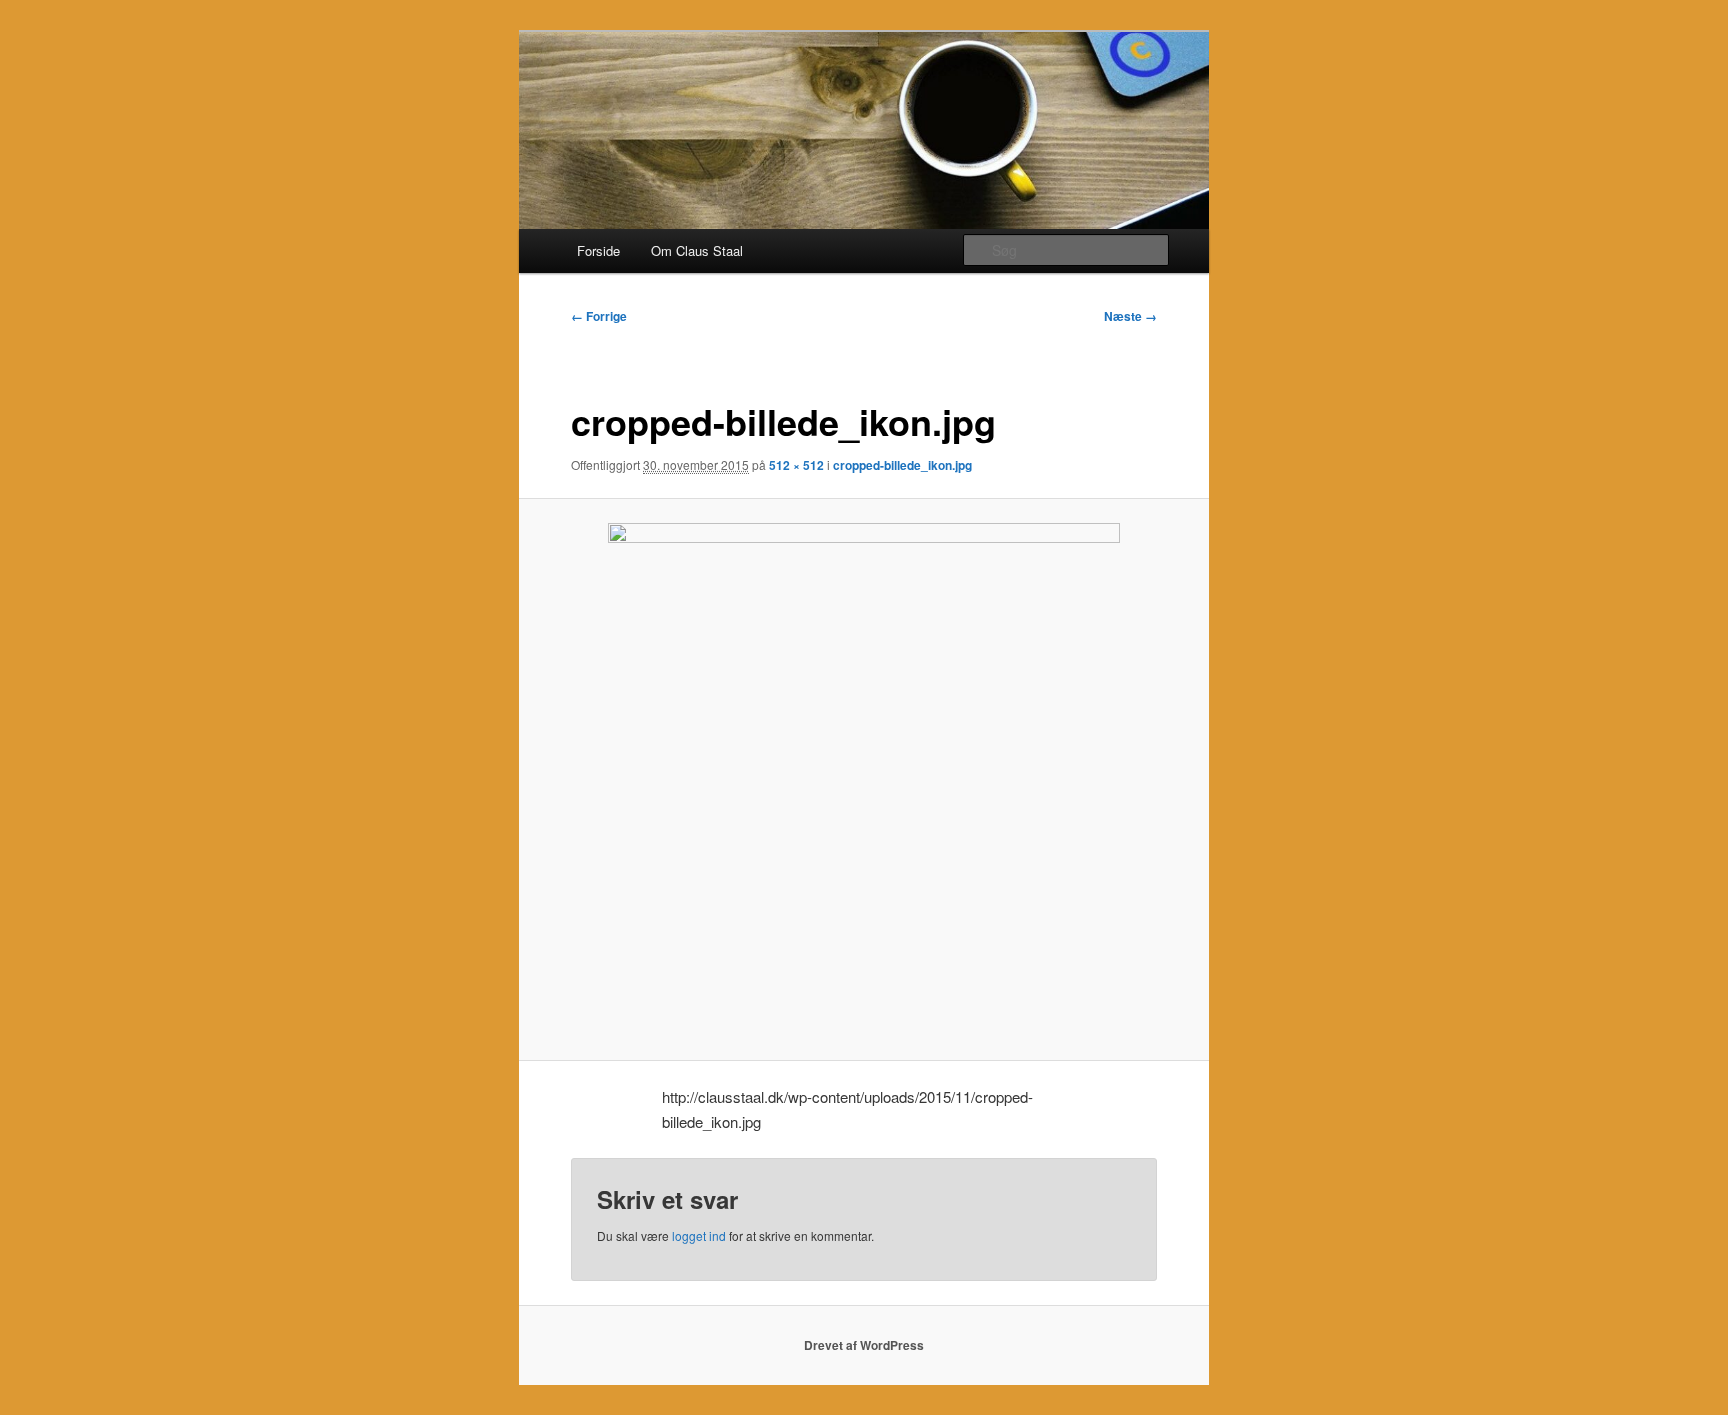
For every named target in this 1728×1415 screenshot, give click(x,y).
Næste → (1130, 316)
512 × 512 (796, 465)
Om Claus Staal (697, 250)
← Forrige (599, 316)
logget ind (699, 1235)
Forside (598, 250)
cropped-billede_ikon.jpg (902, 465)
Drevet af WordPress (864, 1345)
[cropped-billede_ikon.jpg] (864, 779)
